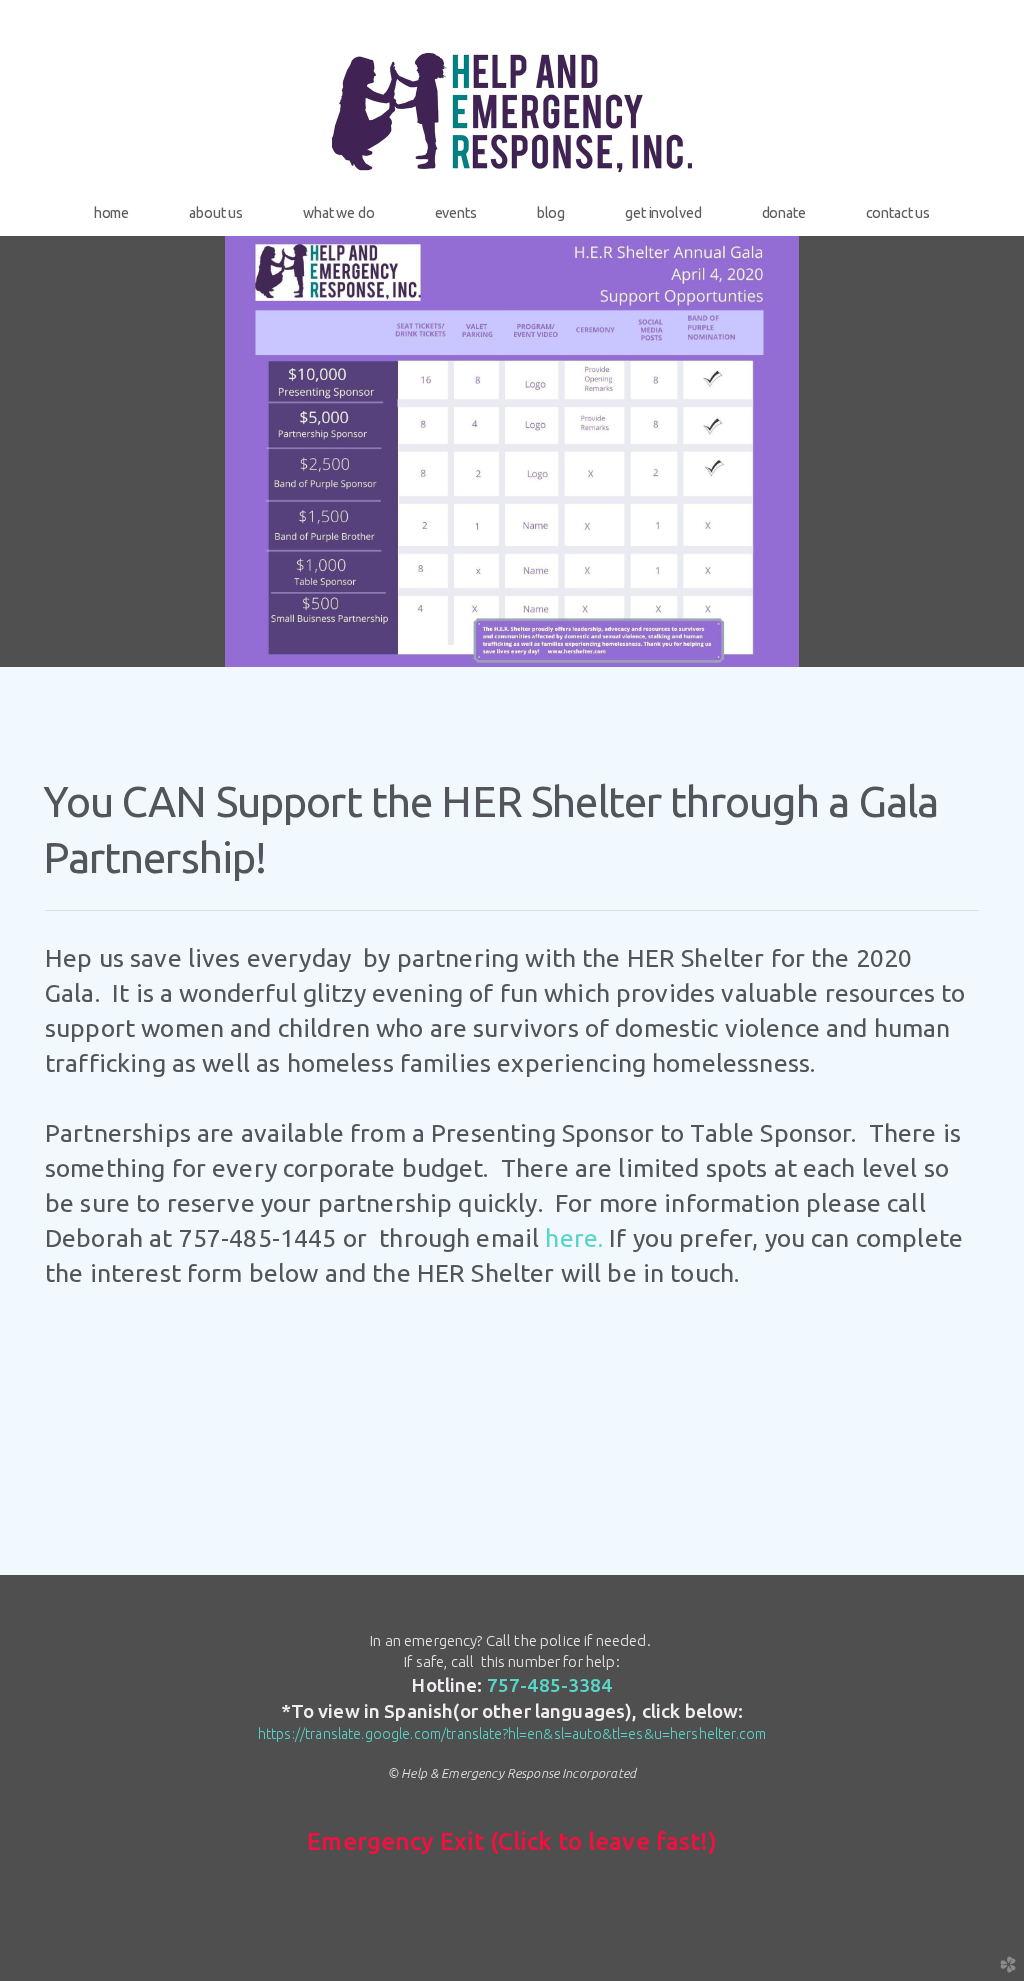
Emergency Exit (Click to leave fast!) (512, 1841)
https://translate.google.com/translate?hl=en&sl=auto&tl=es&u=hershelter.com (512, 1734)
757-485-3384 (550, 1685)
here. (574, 1238)
